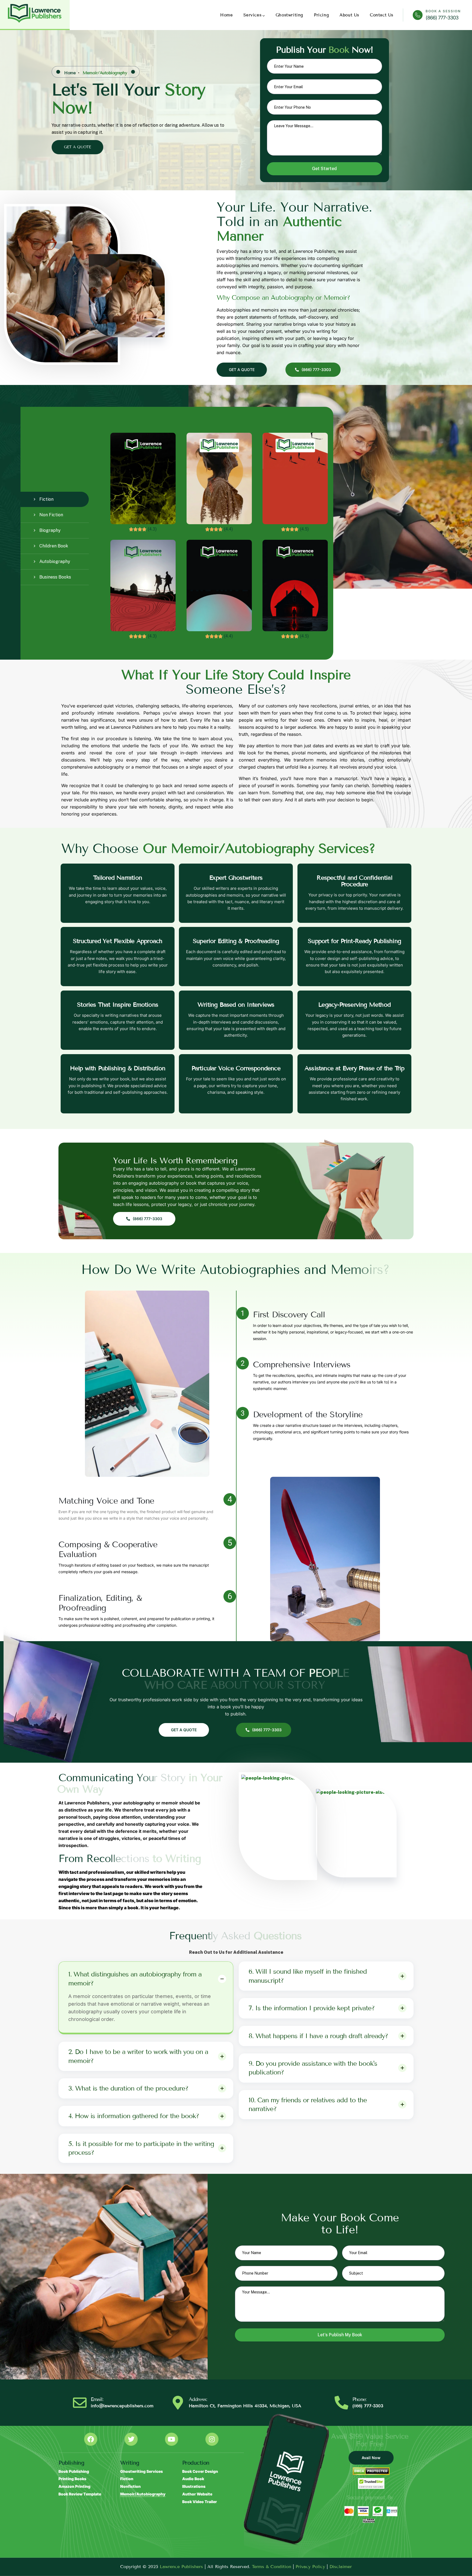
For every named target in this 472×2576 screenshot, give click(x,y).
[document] (236, 1288)
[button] (340, 1210)
